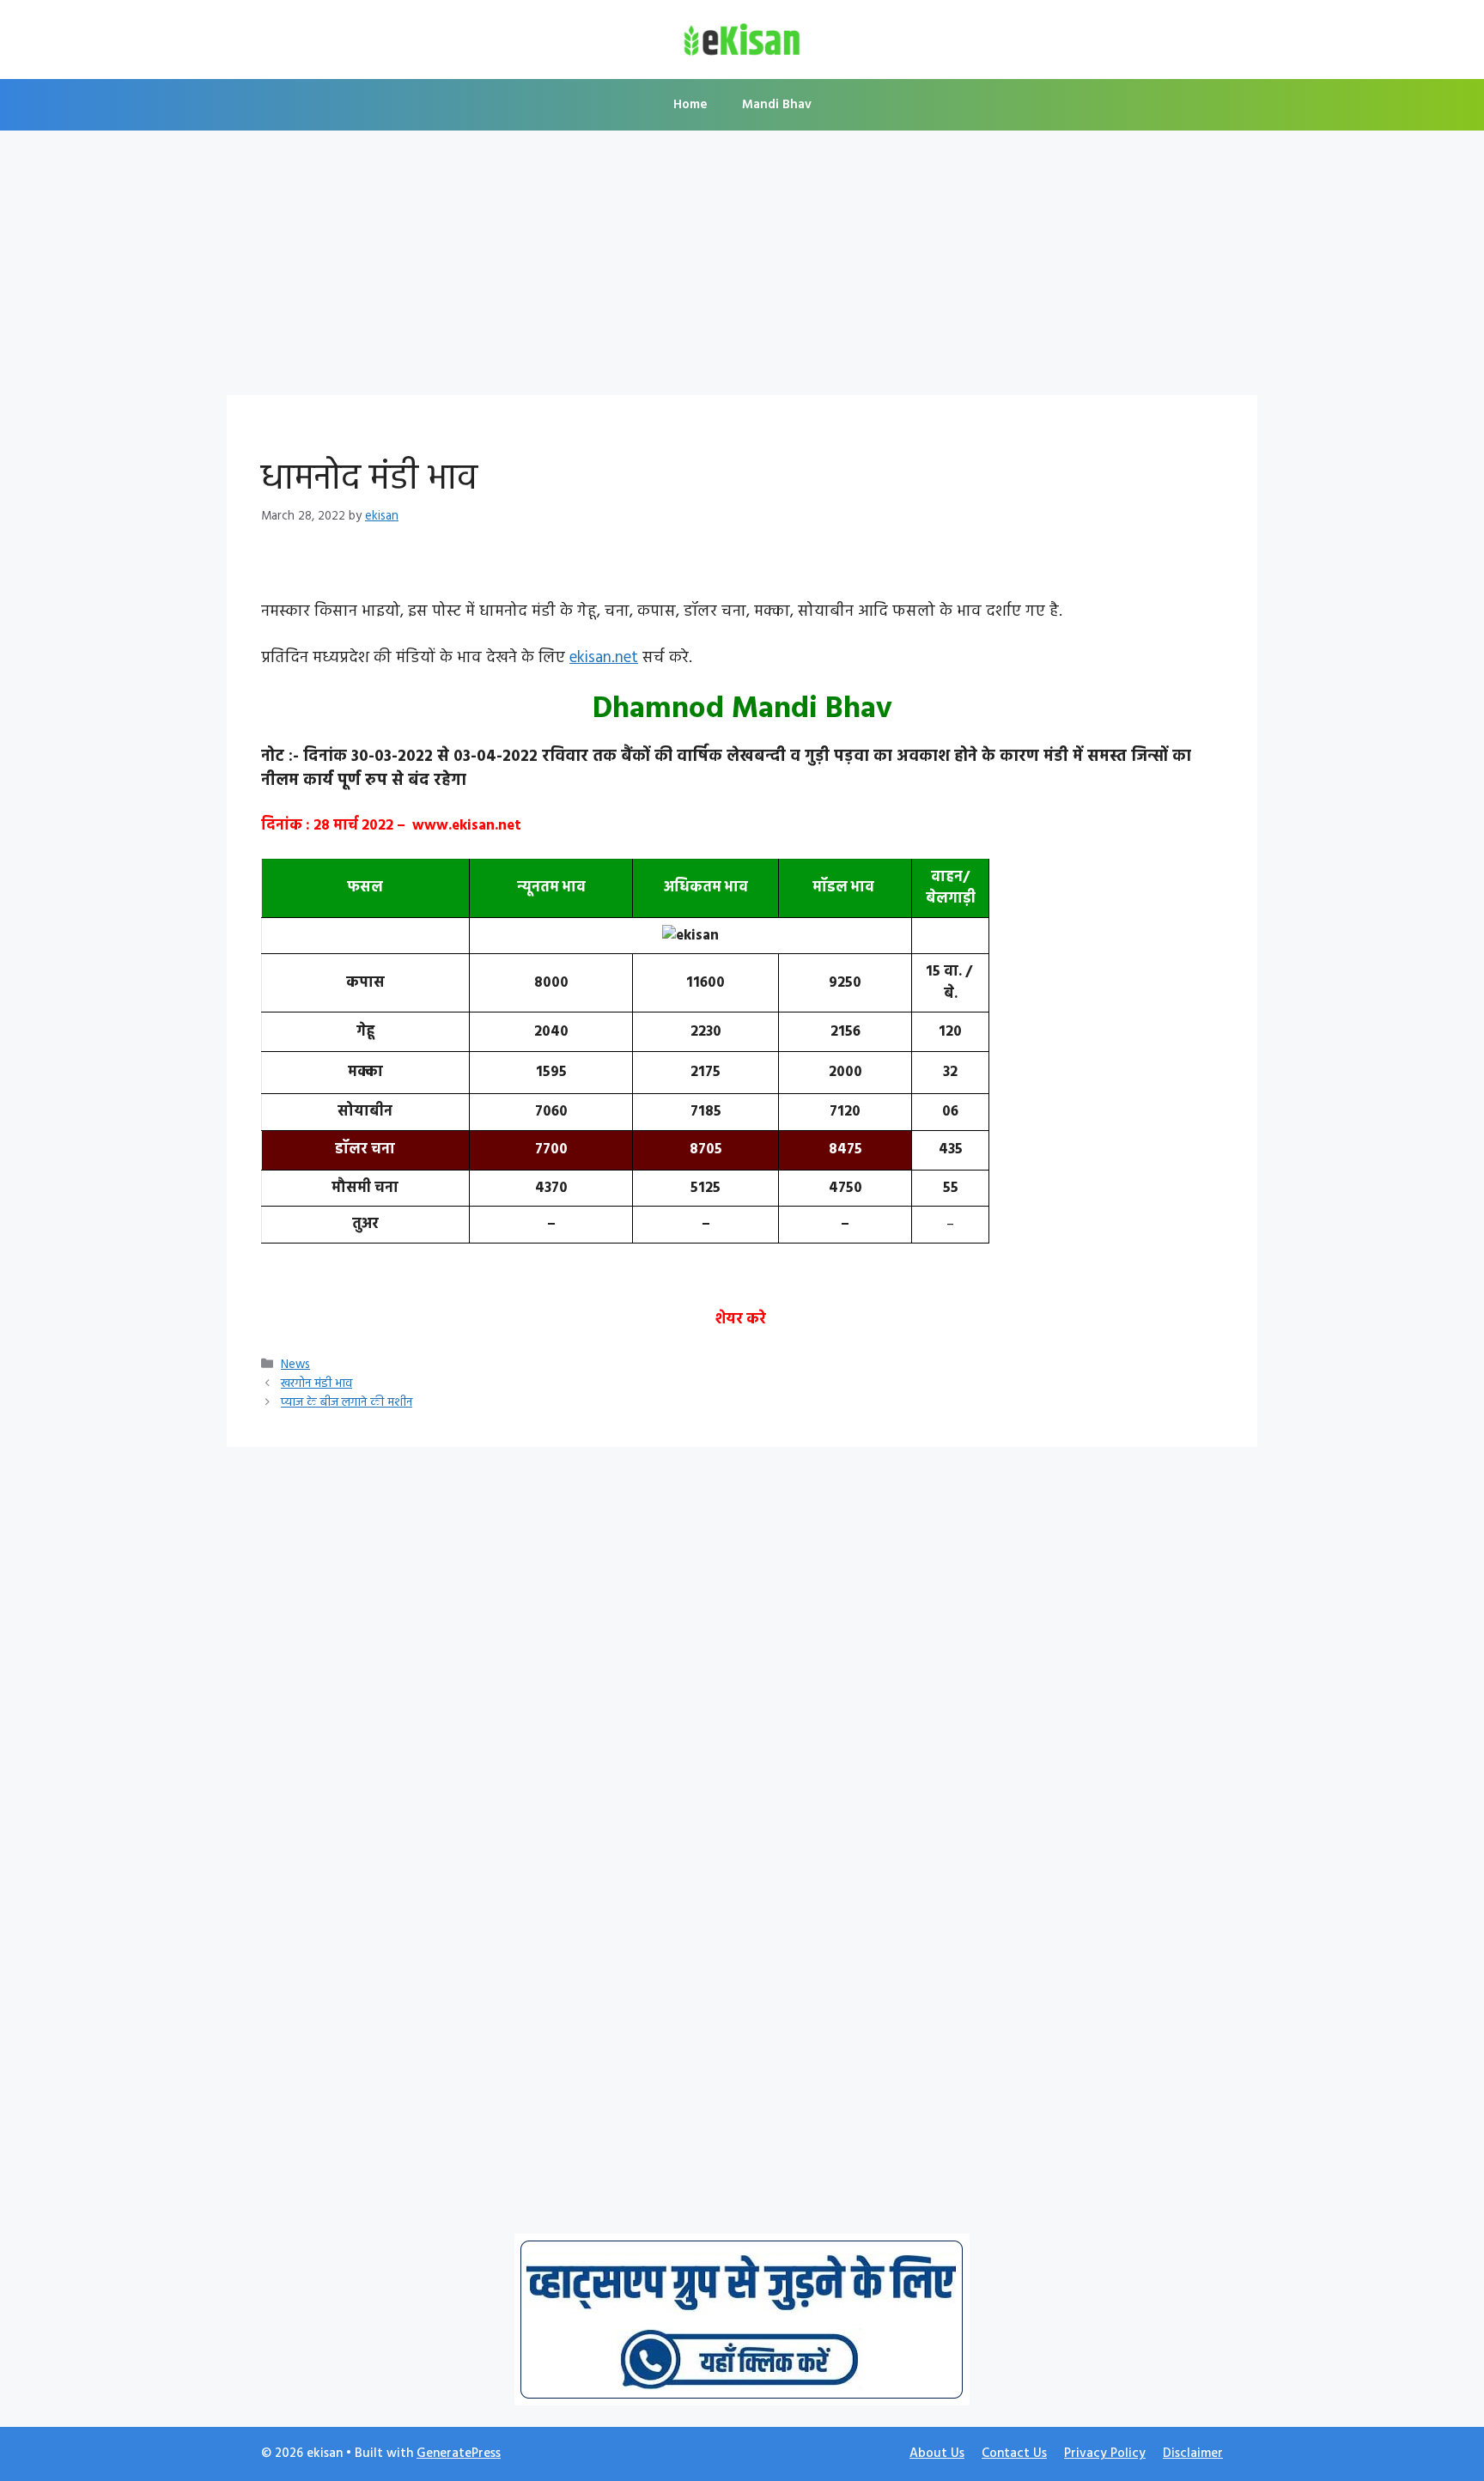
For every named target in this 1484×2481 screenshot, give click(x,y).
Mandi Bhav (777, 105)
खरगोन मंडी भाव (316, 1384)
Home (690, 105)
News (295, 1365)
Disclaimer (1193, 2454)
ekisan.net (604, 658)
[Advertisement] (742, 268)
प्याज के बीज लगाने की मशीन (347, 1403)
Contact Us (1014, 2454)
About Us (937, 2454)
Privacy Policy (1105, 2454)
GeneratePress (459, 2454)
